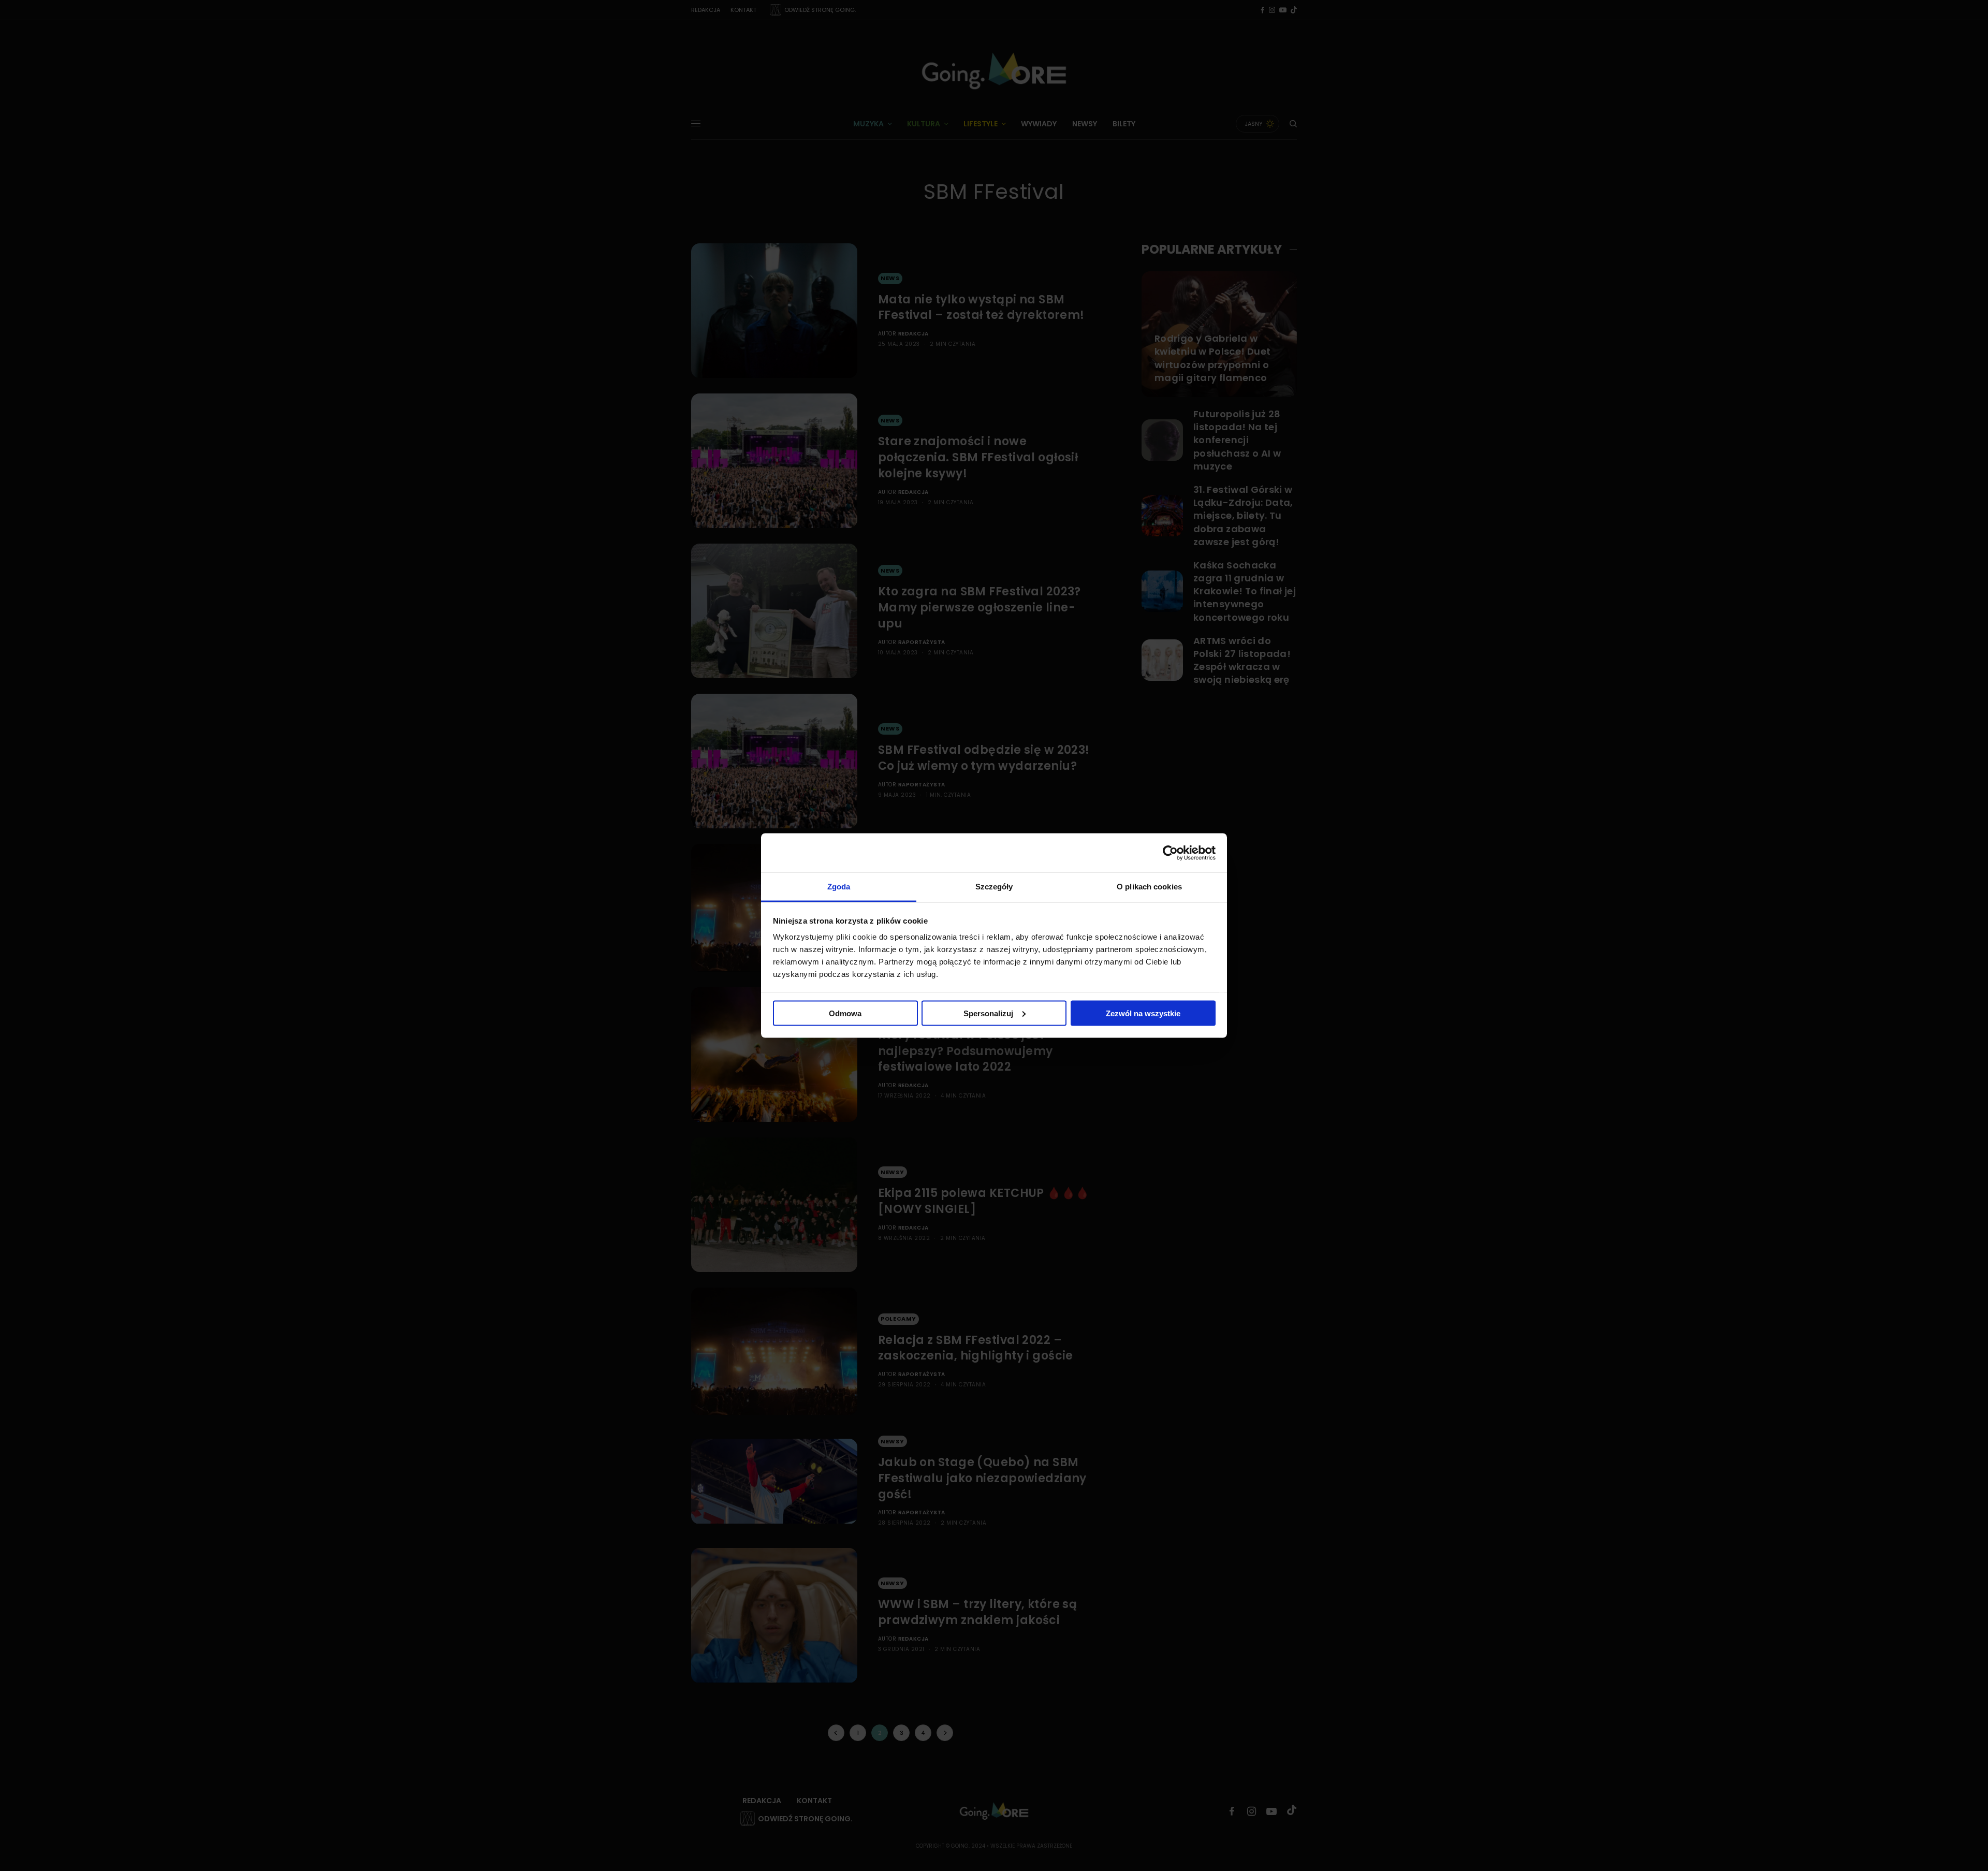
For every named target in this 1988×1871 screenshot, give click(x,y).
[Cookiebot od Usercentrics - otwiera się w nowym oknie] (1170, 853)
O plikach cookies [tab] (1149, 887)
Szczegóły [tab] (994, 887)
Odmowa (845, 1013)
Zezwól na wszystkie (1143, 1013)
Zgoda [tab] (839, 887)
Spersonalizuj (988, 1013)
